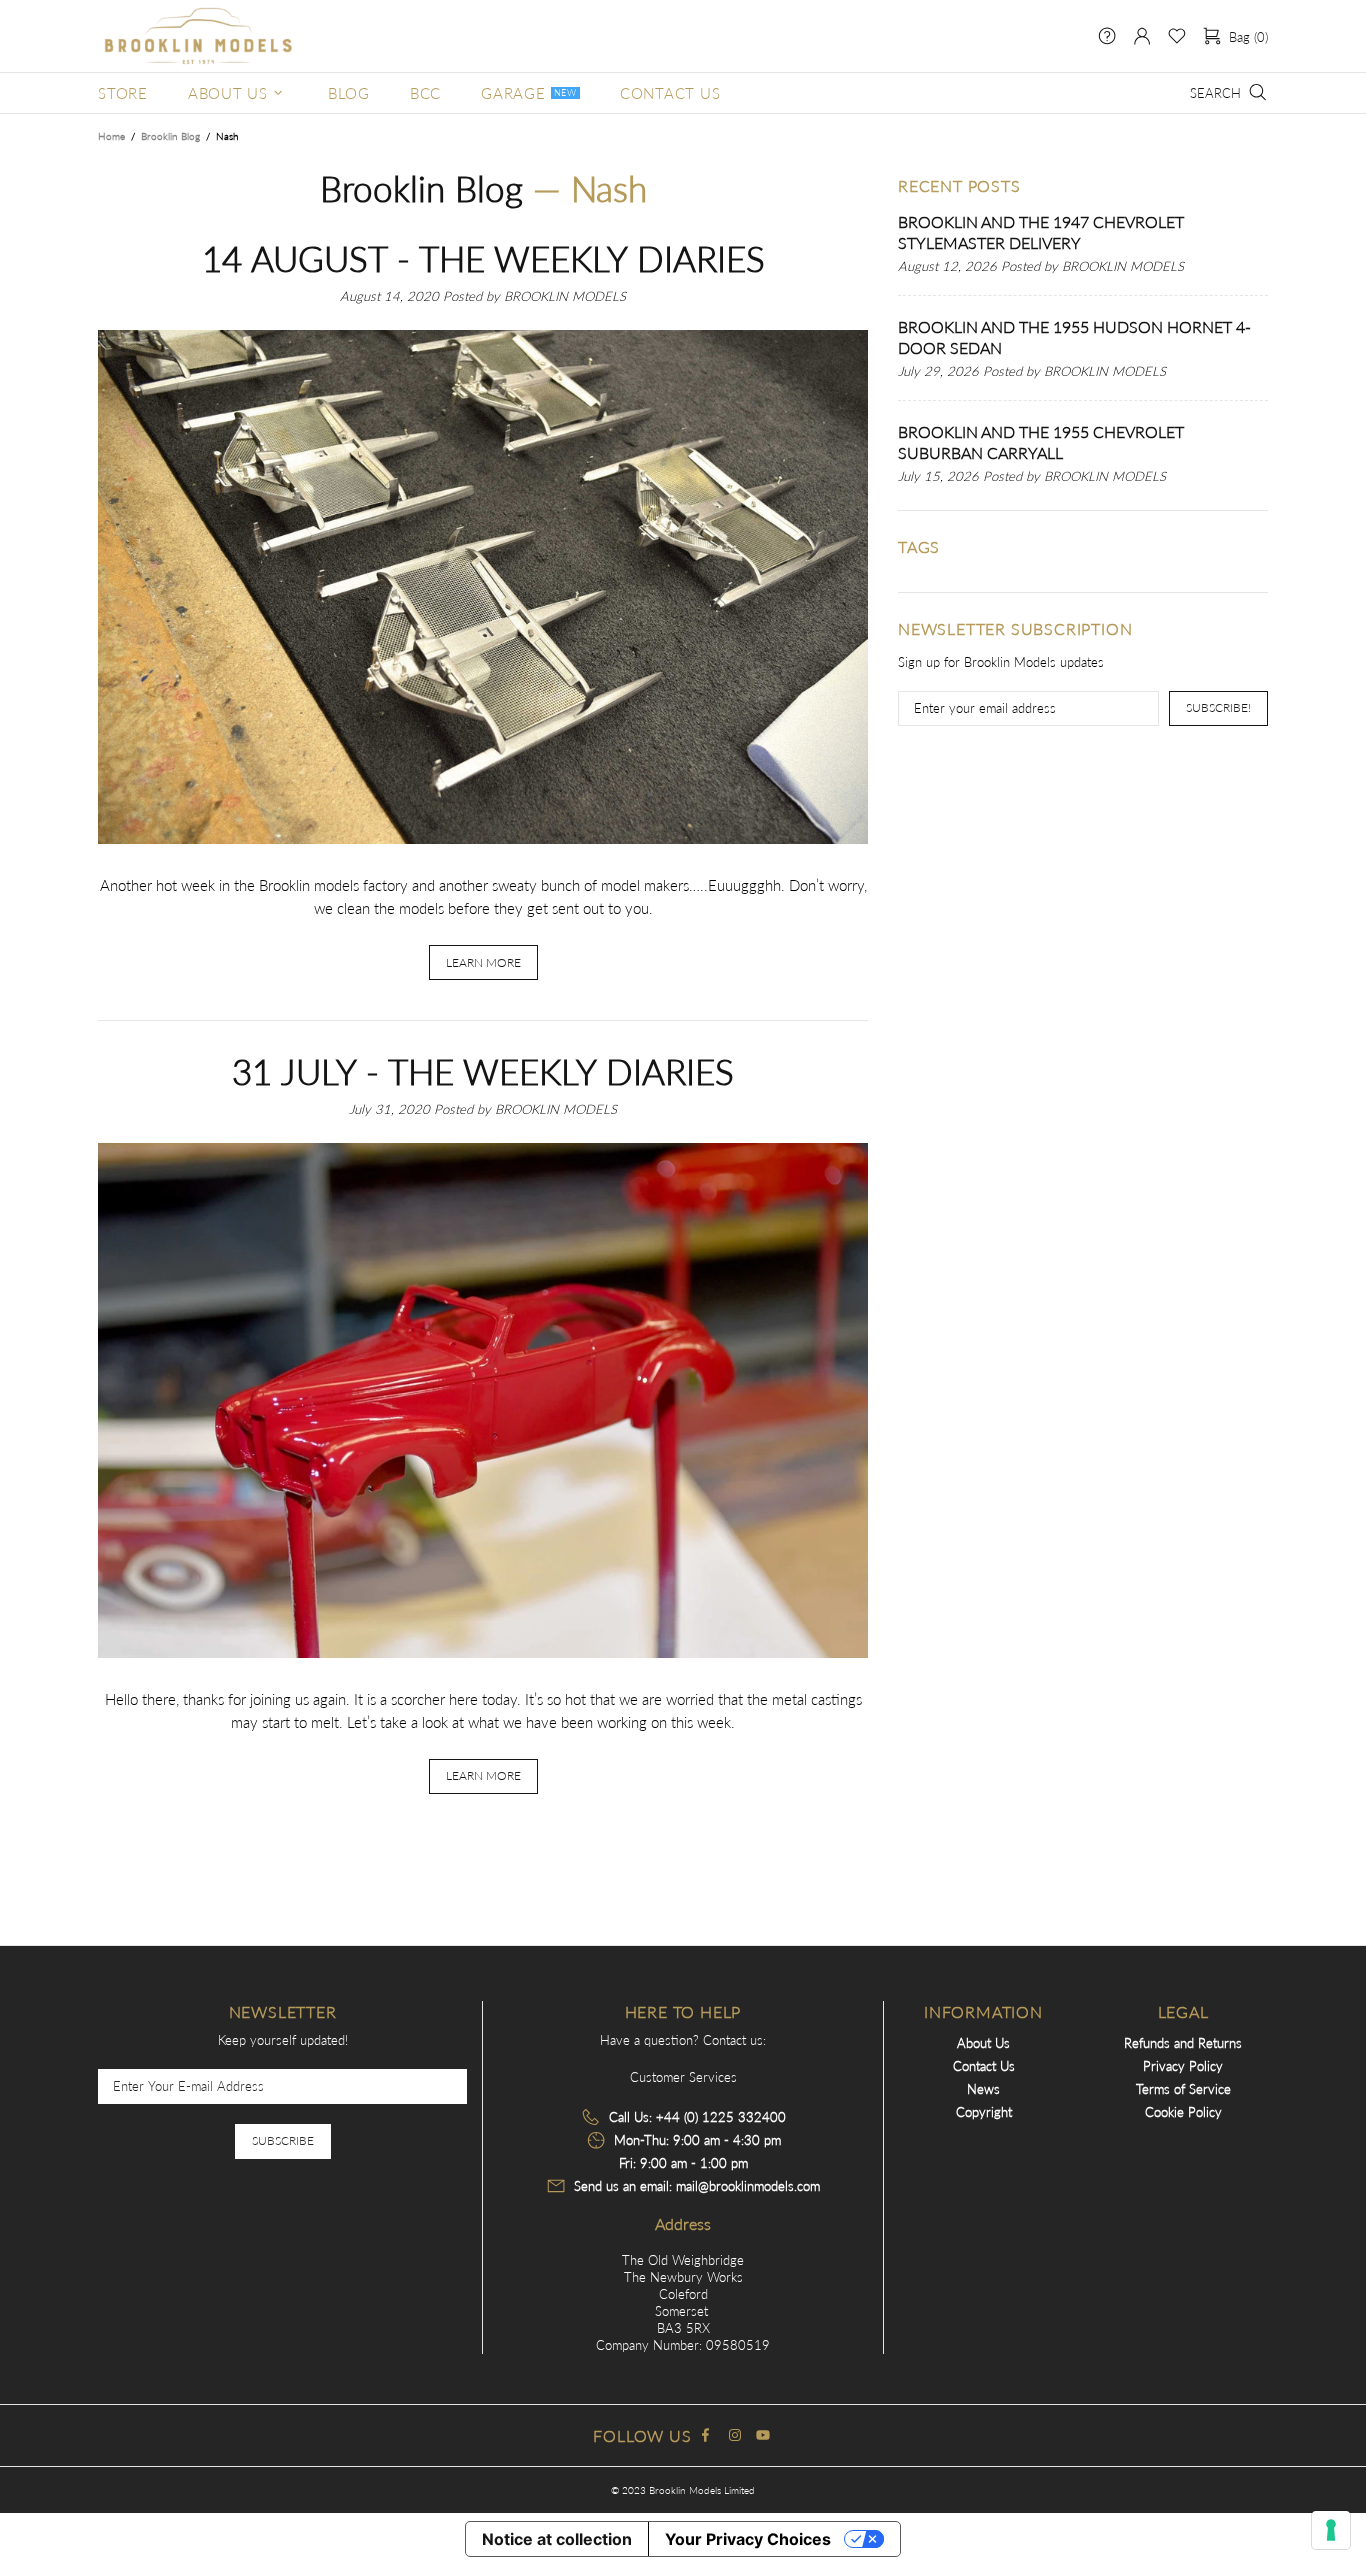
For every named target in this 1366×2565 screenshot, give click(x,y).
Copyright (984, 2112)
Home (111, 136)
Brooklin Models (198, 36)
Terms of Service (1183, 2089)
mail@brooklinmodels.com (748, 2186)
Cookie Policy (1183, 2112)
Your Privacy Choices (748, 2539)
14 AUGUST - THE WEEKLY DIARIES (483, 258)
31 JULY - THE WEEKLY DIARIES (483, 1071)
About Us (983, 2043)
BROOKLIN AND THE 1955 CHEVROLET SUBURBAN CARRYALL (1041, 442)
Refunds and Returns (1183, 2043)
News (983, 2089)
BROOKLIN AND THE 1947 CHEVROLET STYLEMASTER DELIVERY (1041, 232)
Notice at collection (557, 2539)
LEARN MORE (483, 962)
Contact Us (984, 2066)
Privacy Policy (1183, 2066)
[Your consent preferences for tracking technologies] (1331, 2530)
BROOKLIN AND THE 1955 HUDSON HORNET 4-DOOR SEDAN (1074, 337)
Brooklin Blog (170, 136)
